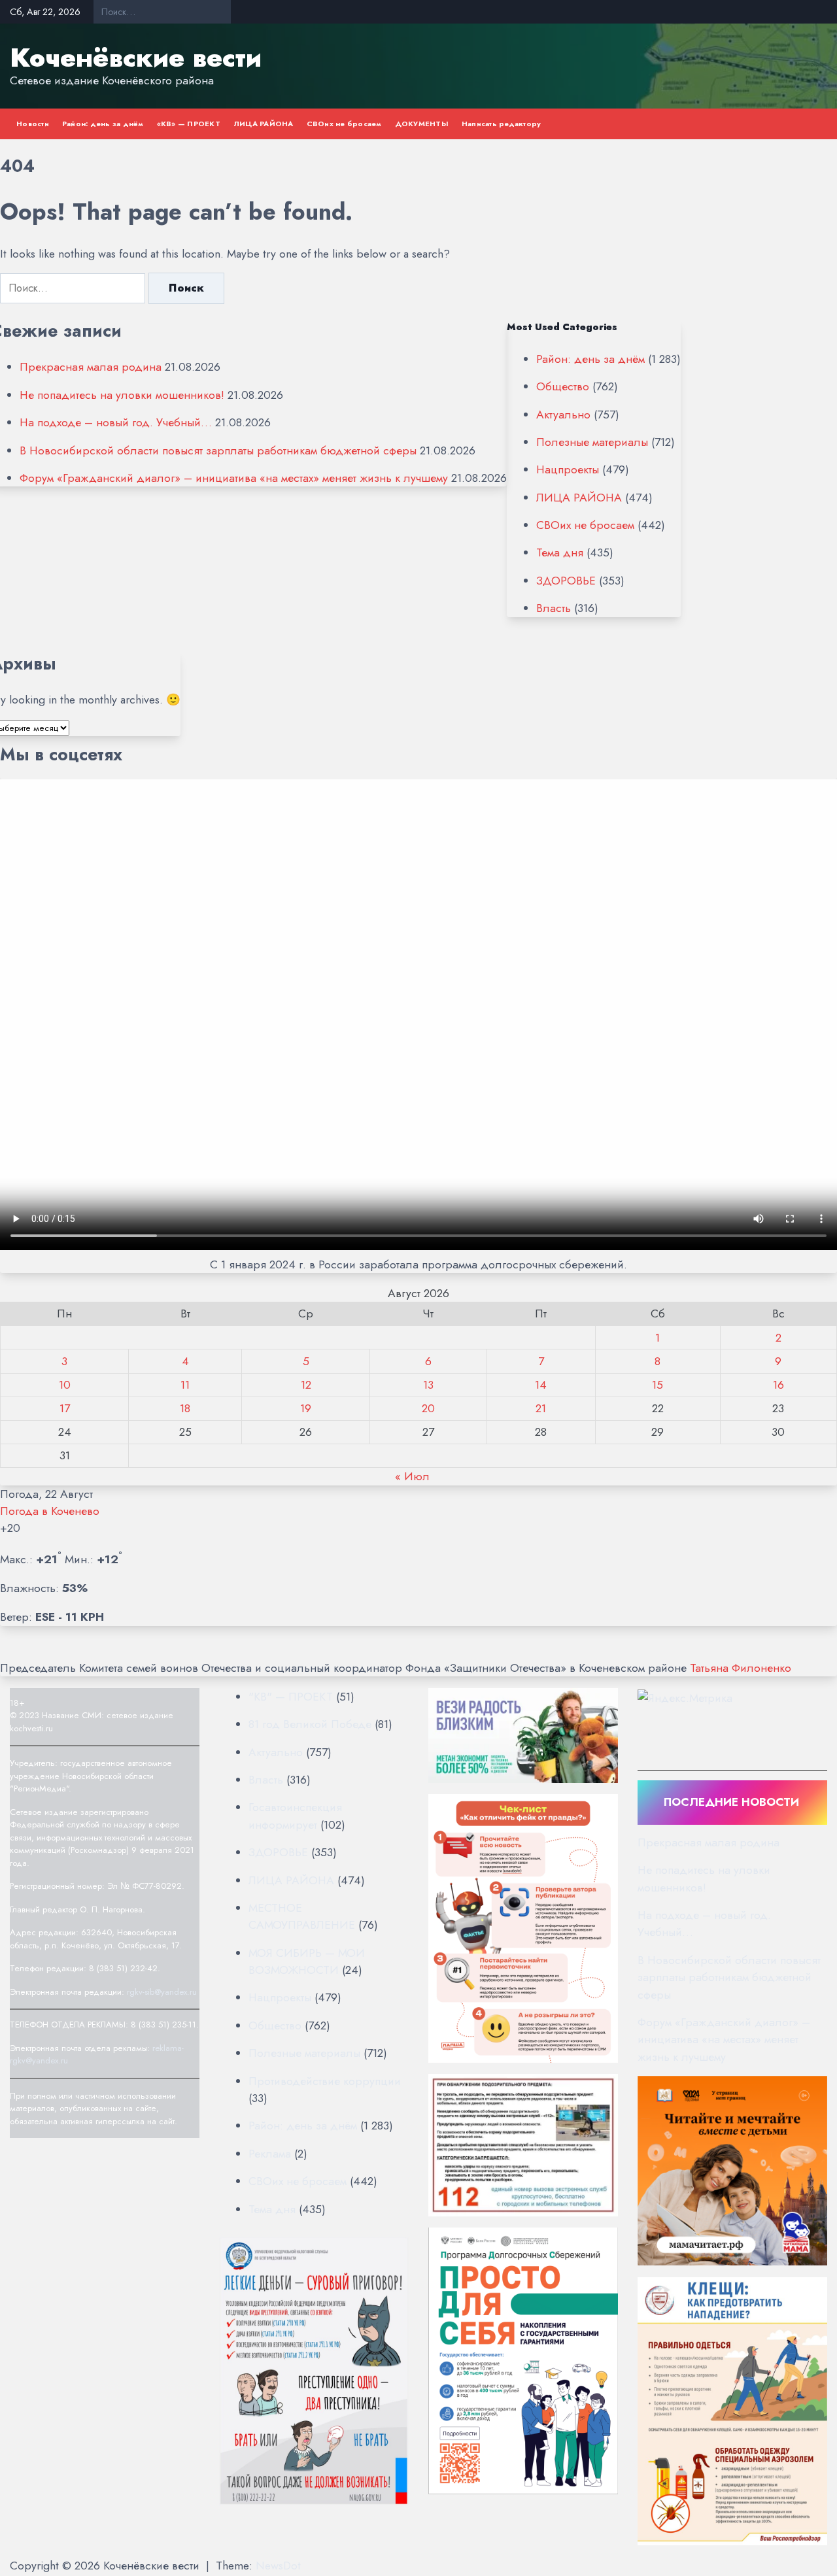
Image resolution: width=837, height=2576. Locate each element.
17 (65, 1408)
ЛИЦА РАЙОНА (264, 124)
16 (778, 1385)
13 (428, 1385)
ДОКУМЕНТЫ (422, 124)
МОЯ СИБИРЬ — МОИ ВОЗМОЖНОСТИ (307, 1961)
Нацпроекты (568, 469)
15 (658, 1385)
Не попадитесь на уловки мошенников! (122, 395)
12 (306, 1385)
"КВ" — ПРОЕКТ (291, 1697)
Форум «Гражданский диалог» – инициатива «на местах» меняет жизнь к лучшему (234, 478)
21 (541, 1408)
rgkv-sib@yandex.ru (162, 1992)
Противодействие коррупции (325, 2081)
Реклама (270, 2154)
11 (185, 1385)
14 (541, 1385)
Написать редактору (502, 124)
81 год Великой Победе (310, 1724)
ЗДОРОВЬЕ (566, 581)
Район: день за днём (103, 124)
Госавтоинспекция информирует (295, 1816)
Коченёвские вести (136, 58)
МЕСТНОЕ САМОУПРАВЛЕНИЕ (302, 1916)
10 (65, 1385)
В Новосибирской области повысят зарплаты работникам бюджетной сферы (218, 450)
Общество (563, 386)
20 (428, 1408)
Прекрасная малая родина (91, 367)
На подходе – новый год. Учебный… (116, 422)
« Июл (412, 1476)
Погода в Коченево (50, 1511)
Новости (33, 124)
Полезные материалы (592, 442)
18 (185, 1408)
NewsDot (278, 2566)
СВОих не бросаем (344, 124)
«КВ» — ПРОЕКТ (189, 124)
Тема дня (560, 552)
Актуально (563, 415)
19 (306, 1408)
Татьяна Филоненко (741, 1668)
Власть (554, 608)
